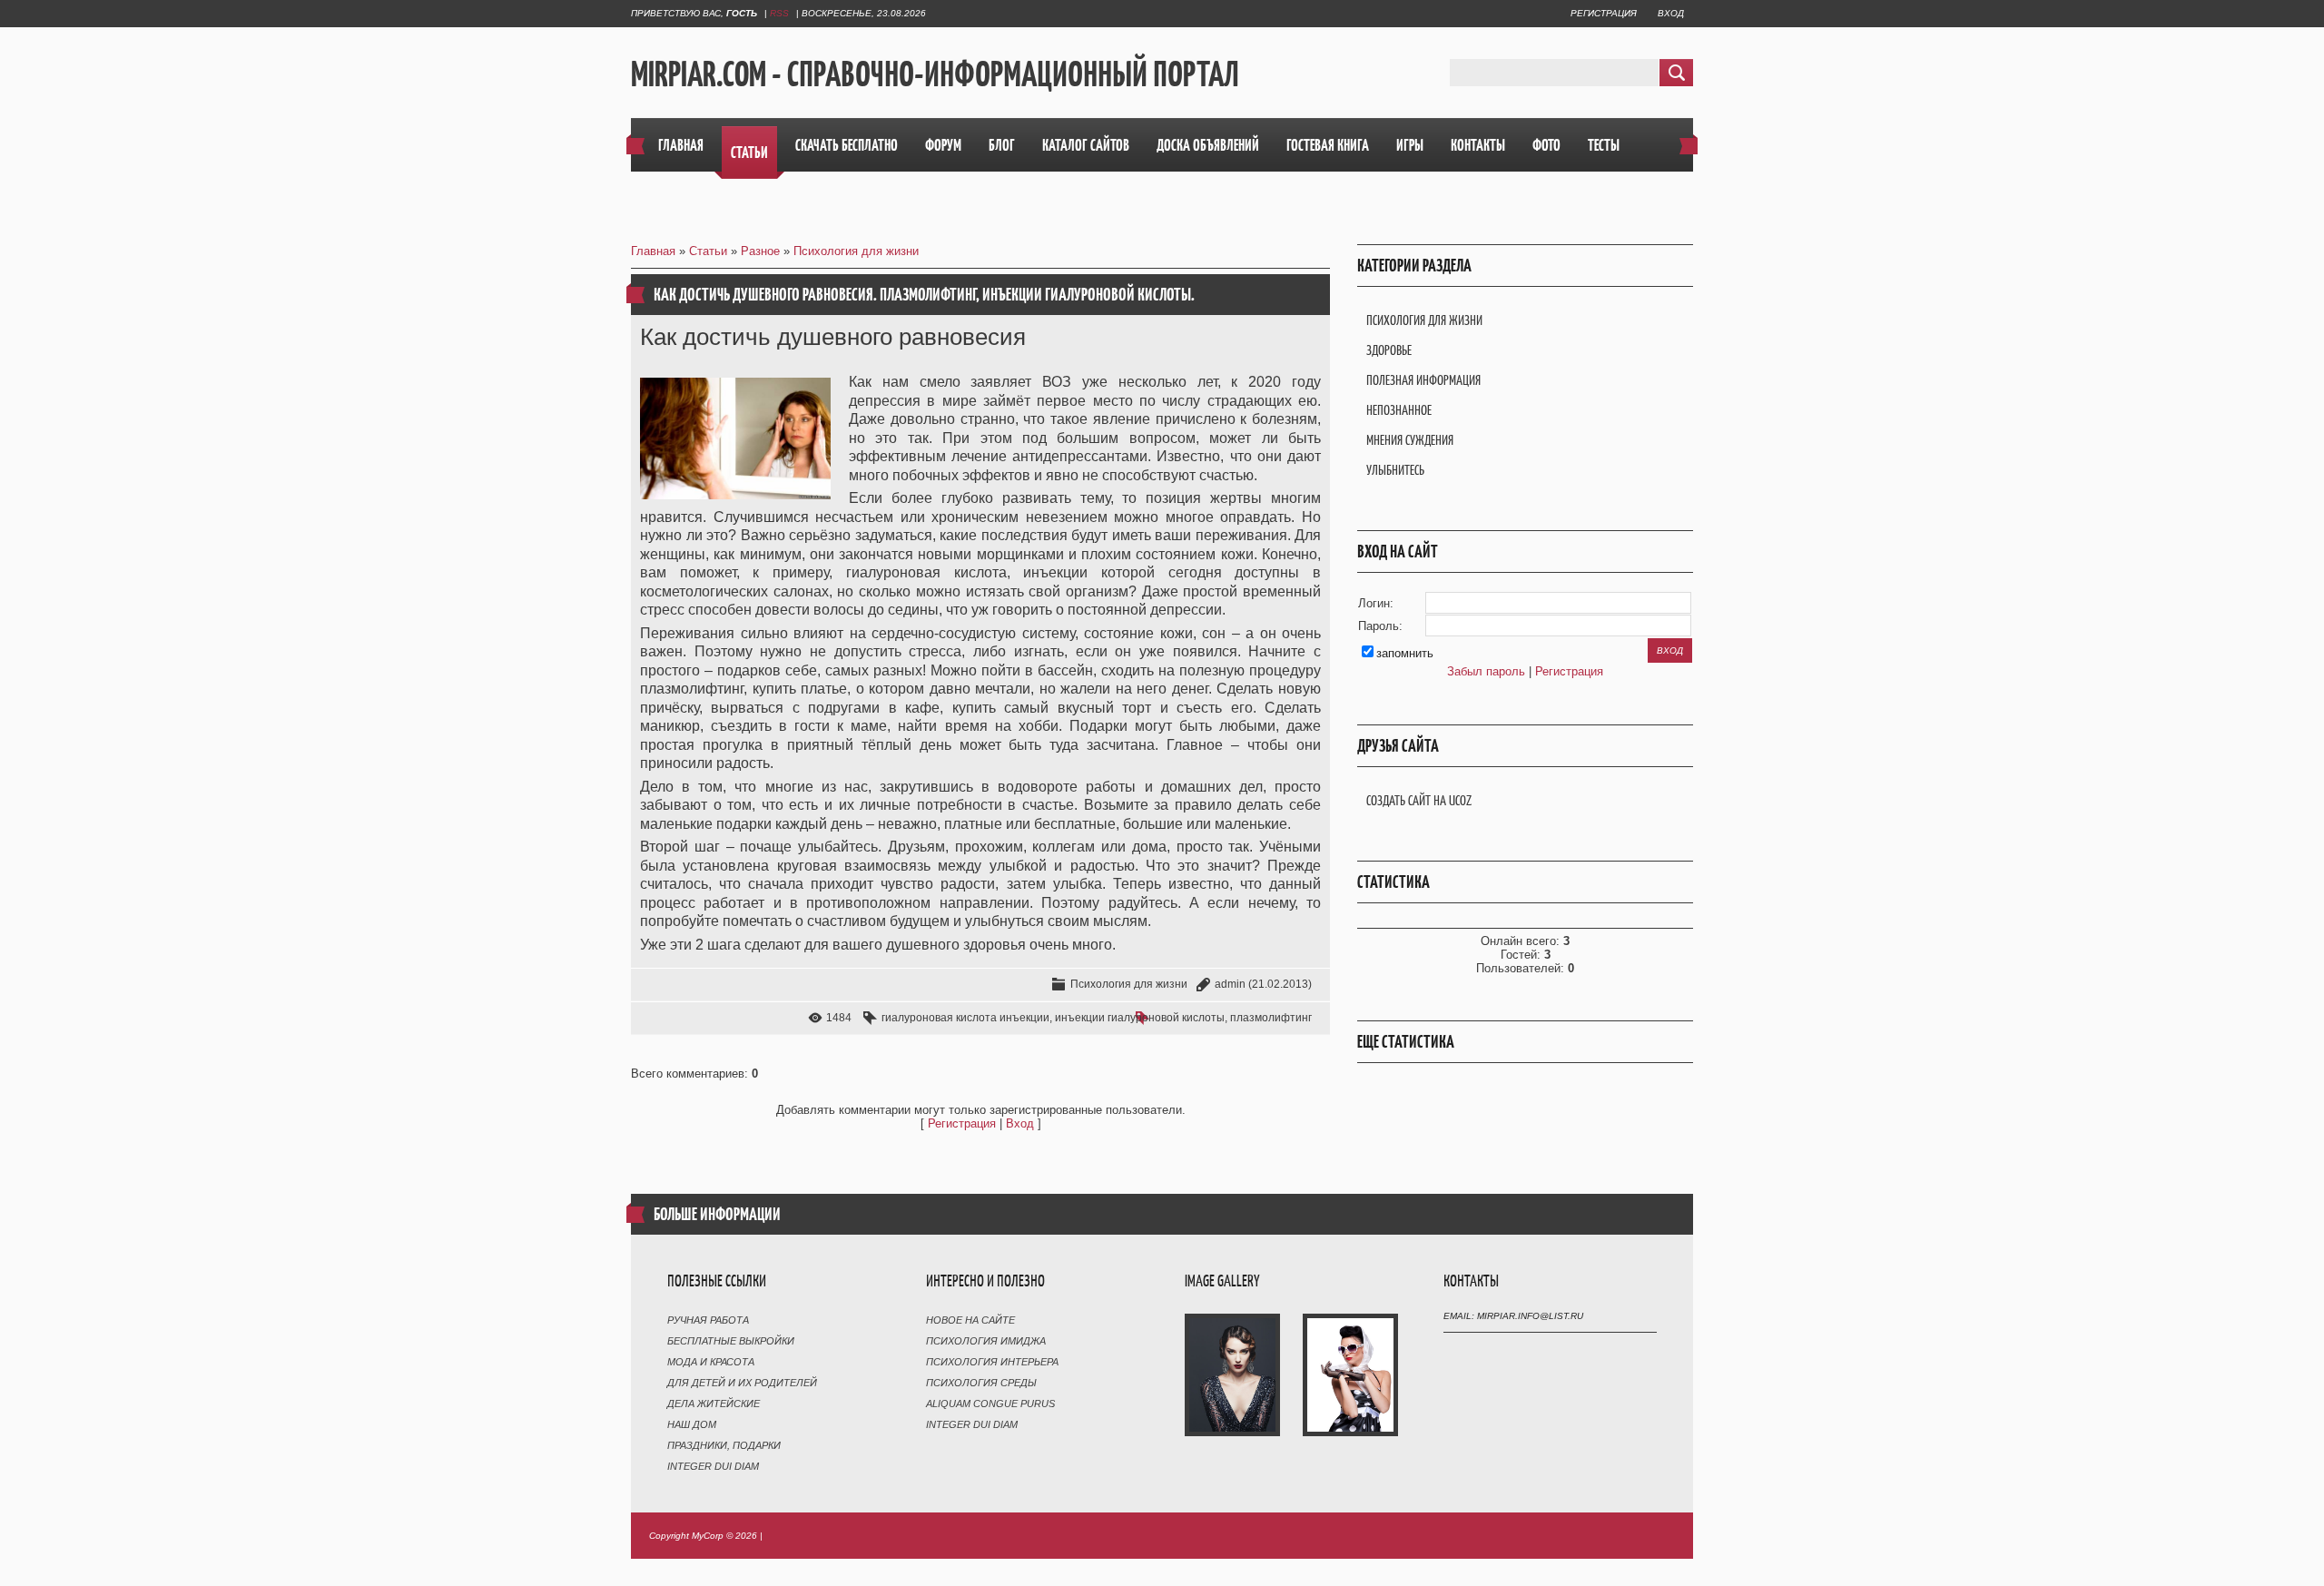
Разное (760, 251)
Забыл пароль (1486, 671)
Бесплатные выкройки (731, 1341)
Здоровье (1389, 350)
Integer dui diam (713, 1466)
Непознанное (1399, 410)
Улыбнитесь (1395, 470)
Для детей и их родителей (742, 1383)
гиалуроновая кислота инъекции (965, 1018)
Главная (653, 251)
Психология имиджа (986, 1341)
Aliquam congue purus (990, 1404)
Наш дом (692, 1424)
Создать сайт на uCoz (1419, 800)
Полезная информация (1423, 380)
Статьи (708, 251)
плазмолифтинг (1271, 1018)
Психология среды (981, 1383)
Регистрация (1604, 13)
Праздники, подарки (724, 1445)
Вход (1671, 13)
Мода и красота (711, 1362)
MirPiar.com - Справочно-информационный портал (935, 74)
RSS (779, 13)
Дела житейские (714, 1404)
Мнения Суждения (1410, 440)
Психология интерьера (992, 1362)
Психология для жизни (856, 251)
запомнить (1405, 653)
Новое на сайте (970, 1320)
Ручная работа (708, 1320)
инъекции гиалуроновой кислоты (1140, 1018)
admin (1230, 984)
